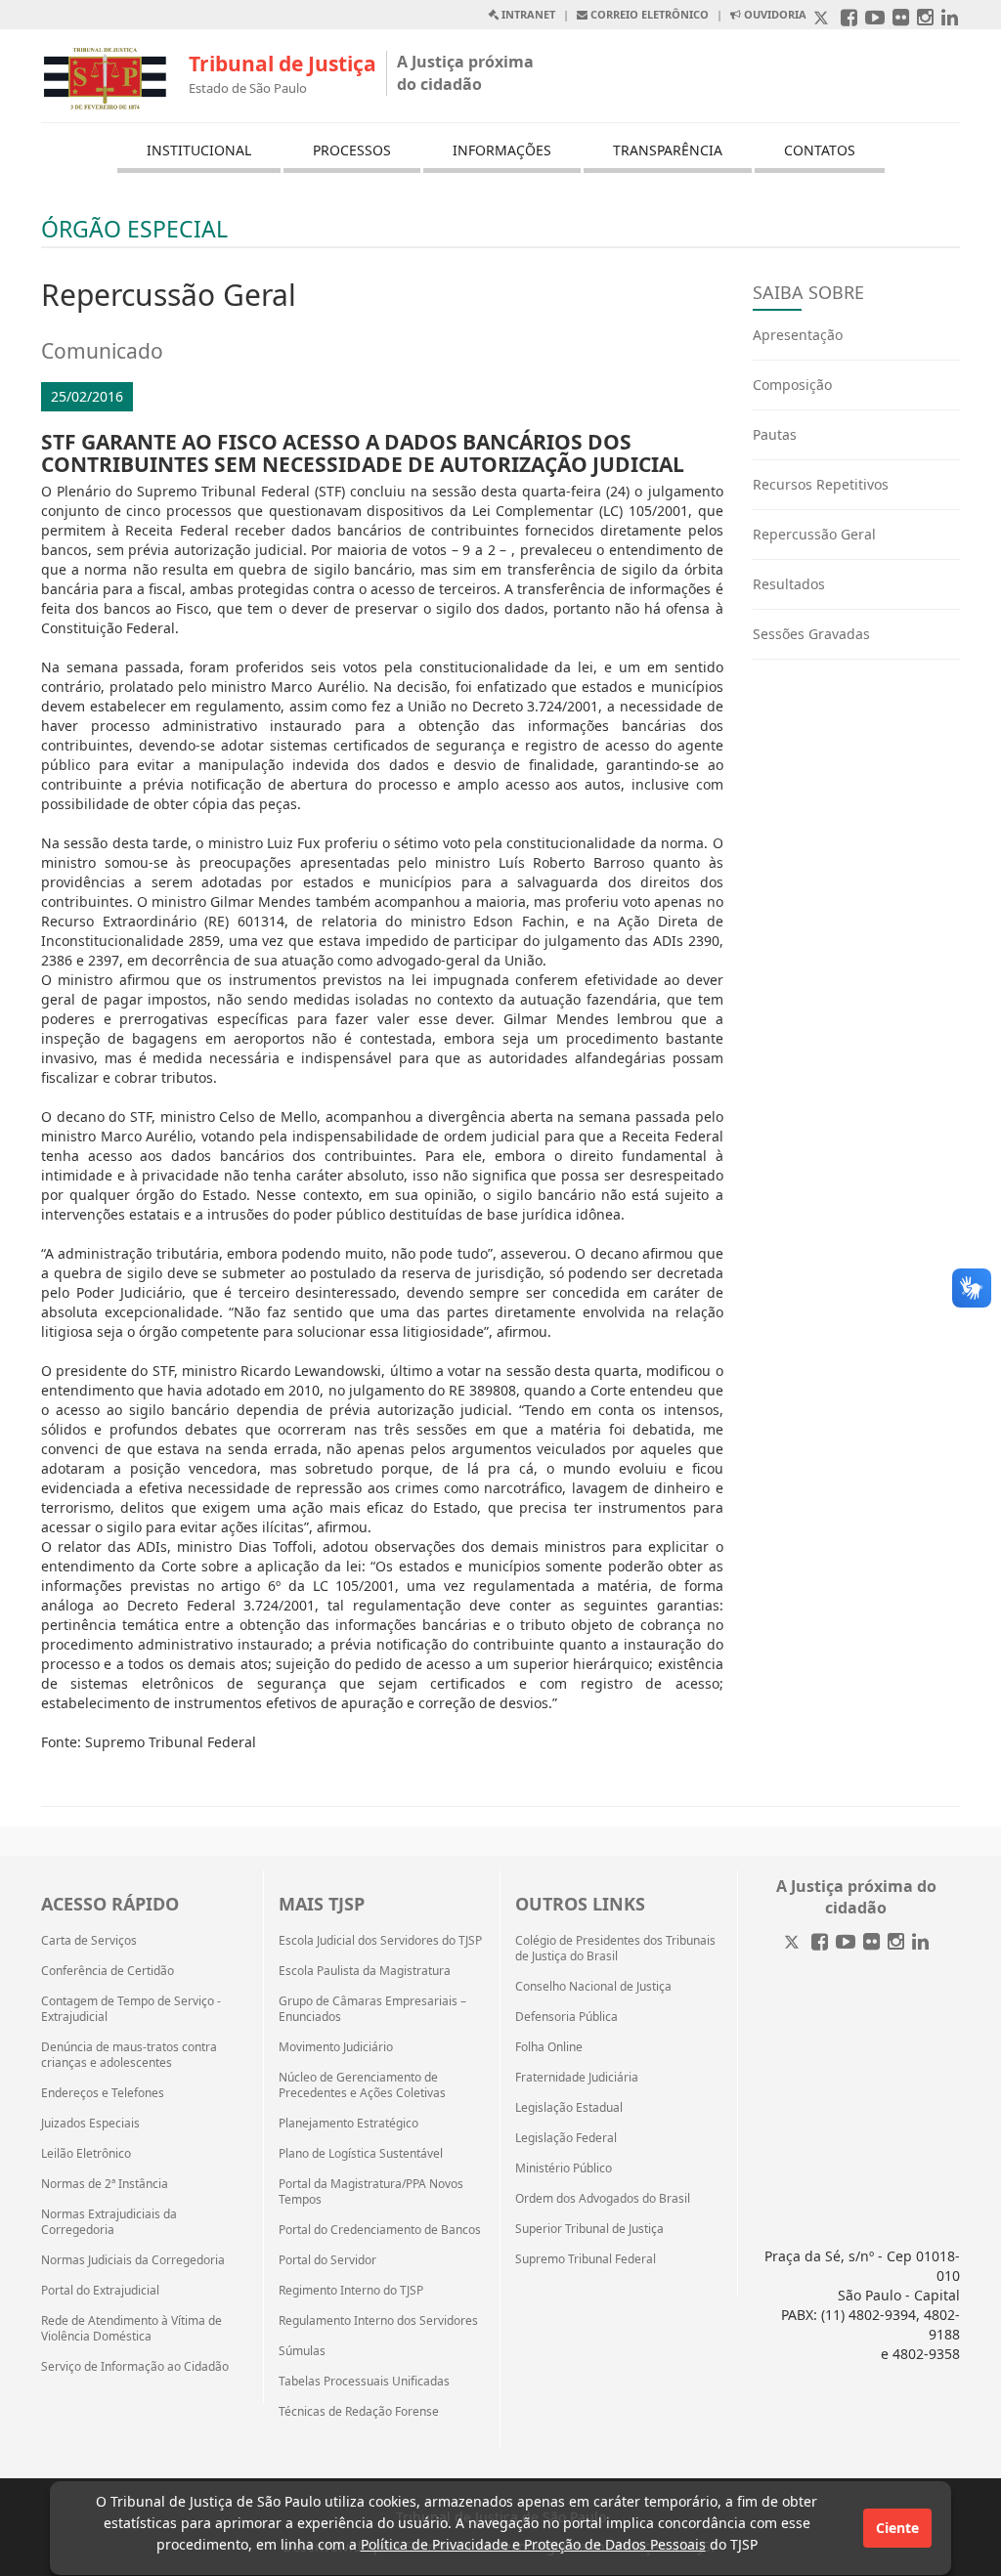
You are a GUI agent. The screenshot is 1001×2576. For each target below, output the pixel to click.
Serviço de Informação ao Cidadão (135, 2367)
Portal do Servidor (327, 2260)
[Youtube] (846, 1943)
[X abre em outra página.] (823, 19)
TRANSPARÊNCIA (668, 150)
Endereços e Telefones (103, 2093)
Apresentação (798, 335)
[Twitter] (794, 1943)
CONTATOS (820, 150)
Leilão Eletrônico (86, 2154)
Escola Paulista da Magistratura (365, 1971)
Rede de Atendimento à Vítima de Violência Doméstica (131, 2329)
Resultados (789, 584)
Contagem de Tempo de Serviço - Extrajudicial (131, 2009)
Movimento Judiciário (336, 2047)
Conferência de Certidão (108, 1971)
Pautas (775, 434)
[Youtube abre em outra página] (875, 19)
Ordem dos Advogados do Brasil (603, 2199)
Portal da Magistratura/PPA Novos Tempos (371, 2192)
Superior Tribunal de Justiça (589, 2229)
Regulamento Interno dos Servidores (378, 2321)
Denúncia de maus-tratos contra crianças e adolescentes (129, 2055)
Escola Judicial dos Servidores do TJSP (380, 1941)
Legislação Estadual (569, 2108)
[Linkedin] (920, 1943)
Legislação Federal (566, 2138)
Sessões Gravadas (811, 634)
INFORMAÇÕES (502, 150)
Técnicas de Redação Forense (359, 2412)
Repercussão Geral (814, 534)
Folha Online (549, 2047)
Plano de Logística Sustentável (361, 2154)
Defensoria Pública (566, 2017)
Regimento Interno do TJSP (351, 2291)
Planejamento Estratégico (348, 2124)
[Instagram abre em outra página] (925, 19)
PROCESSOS (352, 150)
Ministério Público (564, 2168)
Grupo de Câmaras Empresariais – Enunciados (372, 2009)
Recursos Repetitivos (821, 484)
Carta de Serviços (89, 1941)
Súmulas (302, 2351)
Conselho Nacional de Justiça (593, 1987)
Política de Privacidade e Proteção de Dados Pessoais (533, 2544)
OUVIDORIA (774, 14)
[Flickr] (871, 1943)
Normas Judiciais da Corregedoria (133, 2260)
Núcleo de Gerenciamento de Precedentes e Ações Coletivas (362, 2085)
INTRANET (527, 14)
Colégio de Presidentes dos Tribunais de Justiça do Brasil (615, 1949)
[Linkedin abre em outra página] (950, 19)
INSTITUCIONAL (199, 150)
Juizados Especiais (90, 2124)
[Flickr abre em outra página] (901, 19)
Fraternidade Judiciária (577, 2078)
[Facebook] (820, 1943)
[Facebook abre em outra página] (849, 19)
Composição (792, 385)
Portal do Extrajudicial (100, 2291)
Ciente (897, 2528)
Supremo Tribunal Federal (586, 2259)
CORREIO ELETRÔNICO (648, 14)
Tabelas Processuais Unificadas (364, 2382)
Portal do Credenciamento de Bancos (380, 2230)
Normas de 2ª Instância (105, 2184)
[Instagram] (896, 1943)
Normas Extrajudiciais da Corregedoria (109, 2222)
